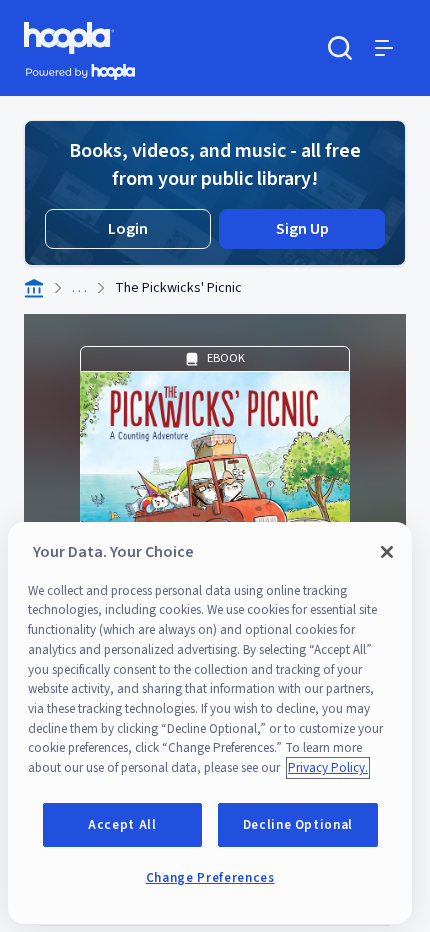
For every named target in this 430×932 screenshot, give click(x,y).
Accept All (122, 825)
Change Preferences (210, 878)
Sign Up (302, 229)
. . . (79, 288)
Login (128, 229)
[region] (210, 723)
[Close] (387, 552)
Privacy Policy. (328, 768)
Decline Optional (298, 825)
